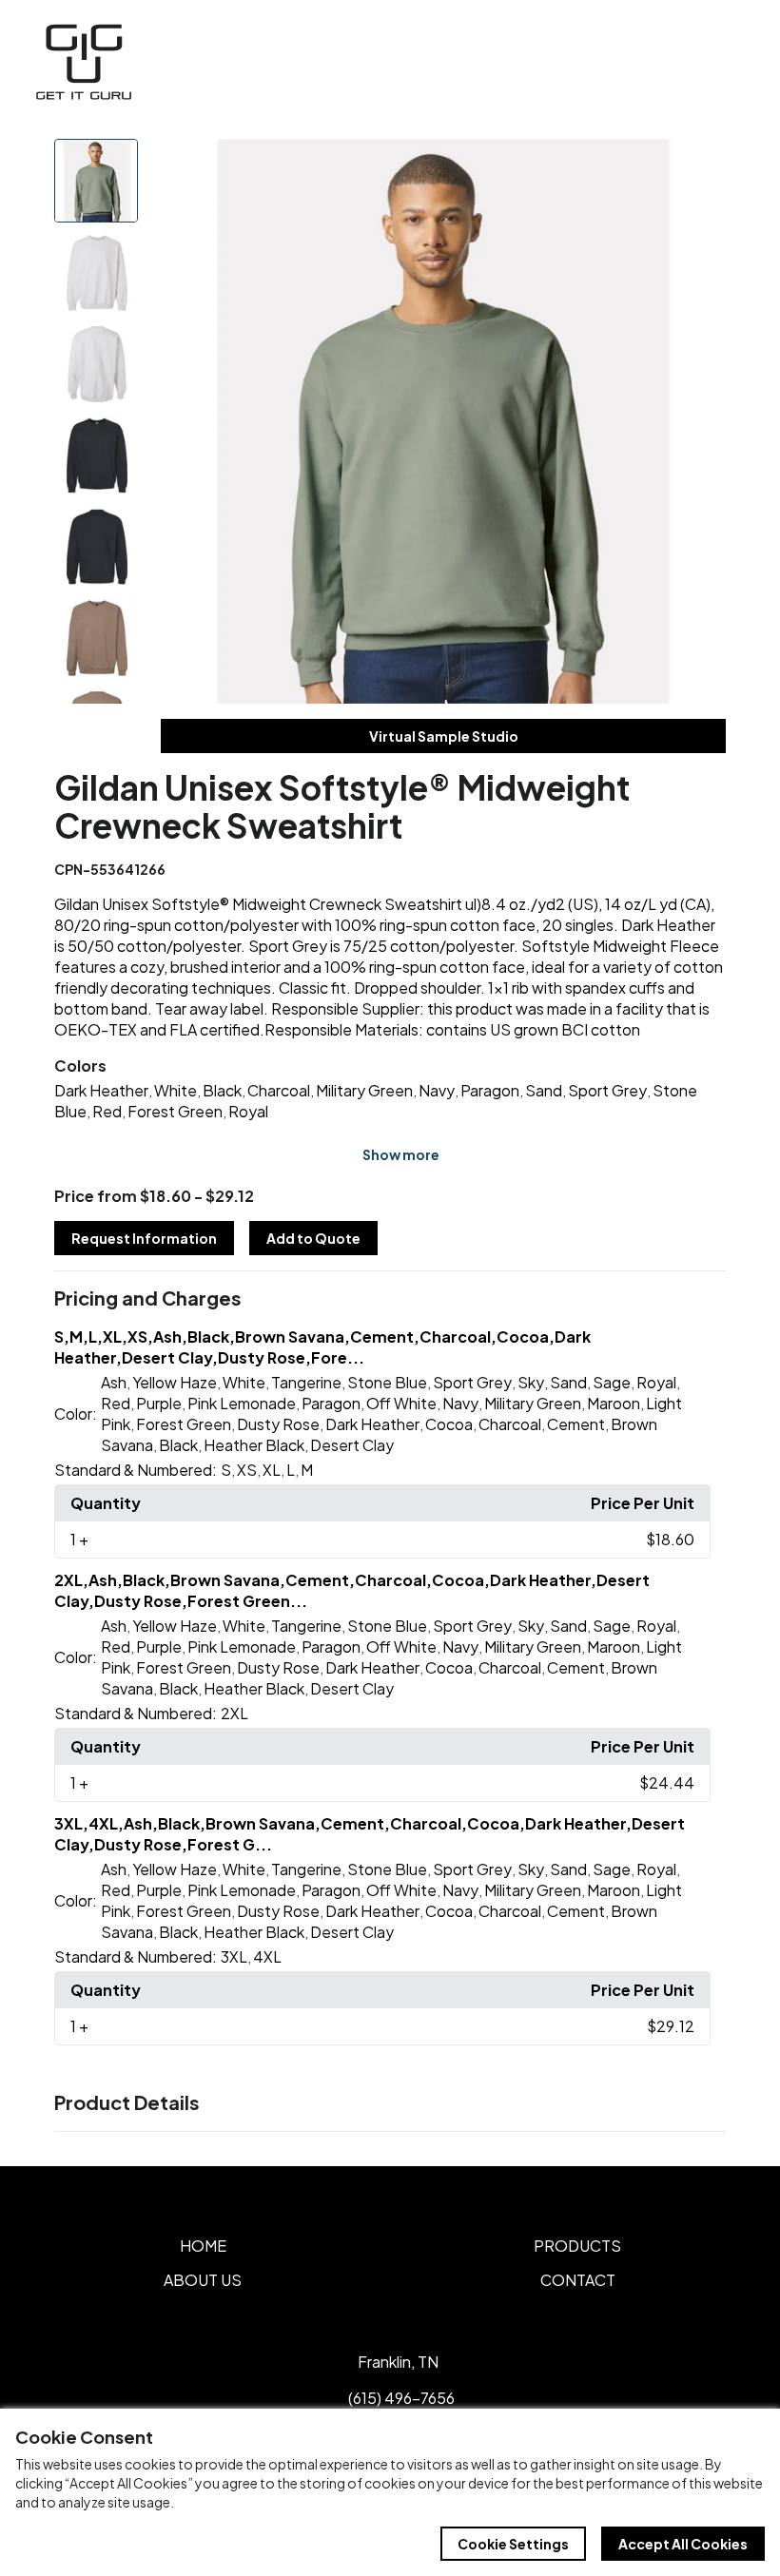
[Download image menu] (701, 164)
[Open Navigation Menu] (723, 62)
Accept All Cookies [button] (683, 2544)
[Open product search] (683, 62)
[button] (390, 1299)
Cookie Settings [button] (513, 2544)
